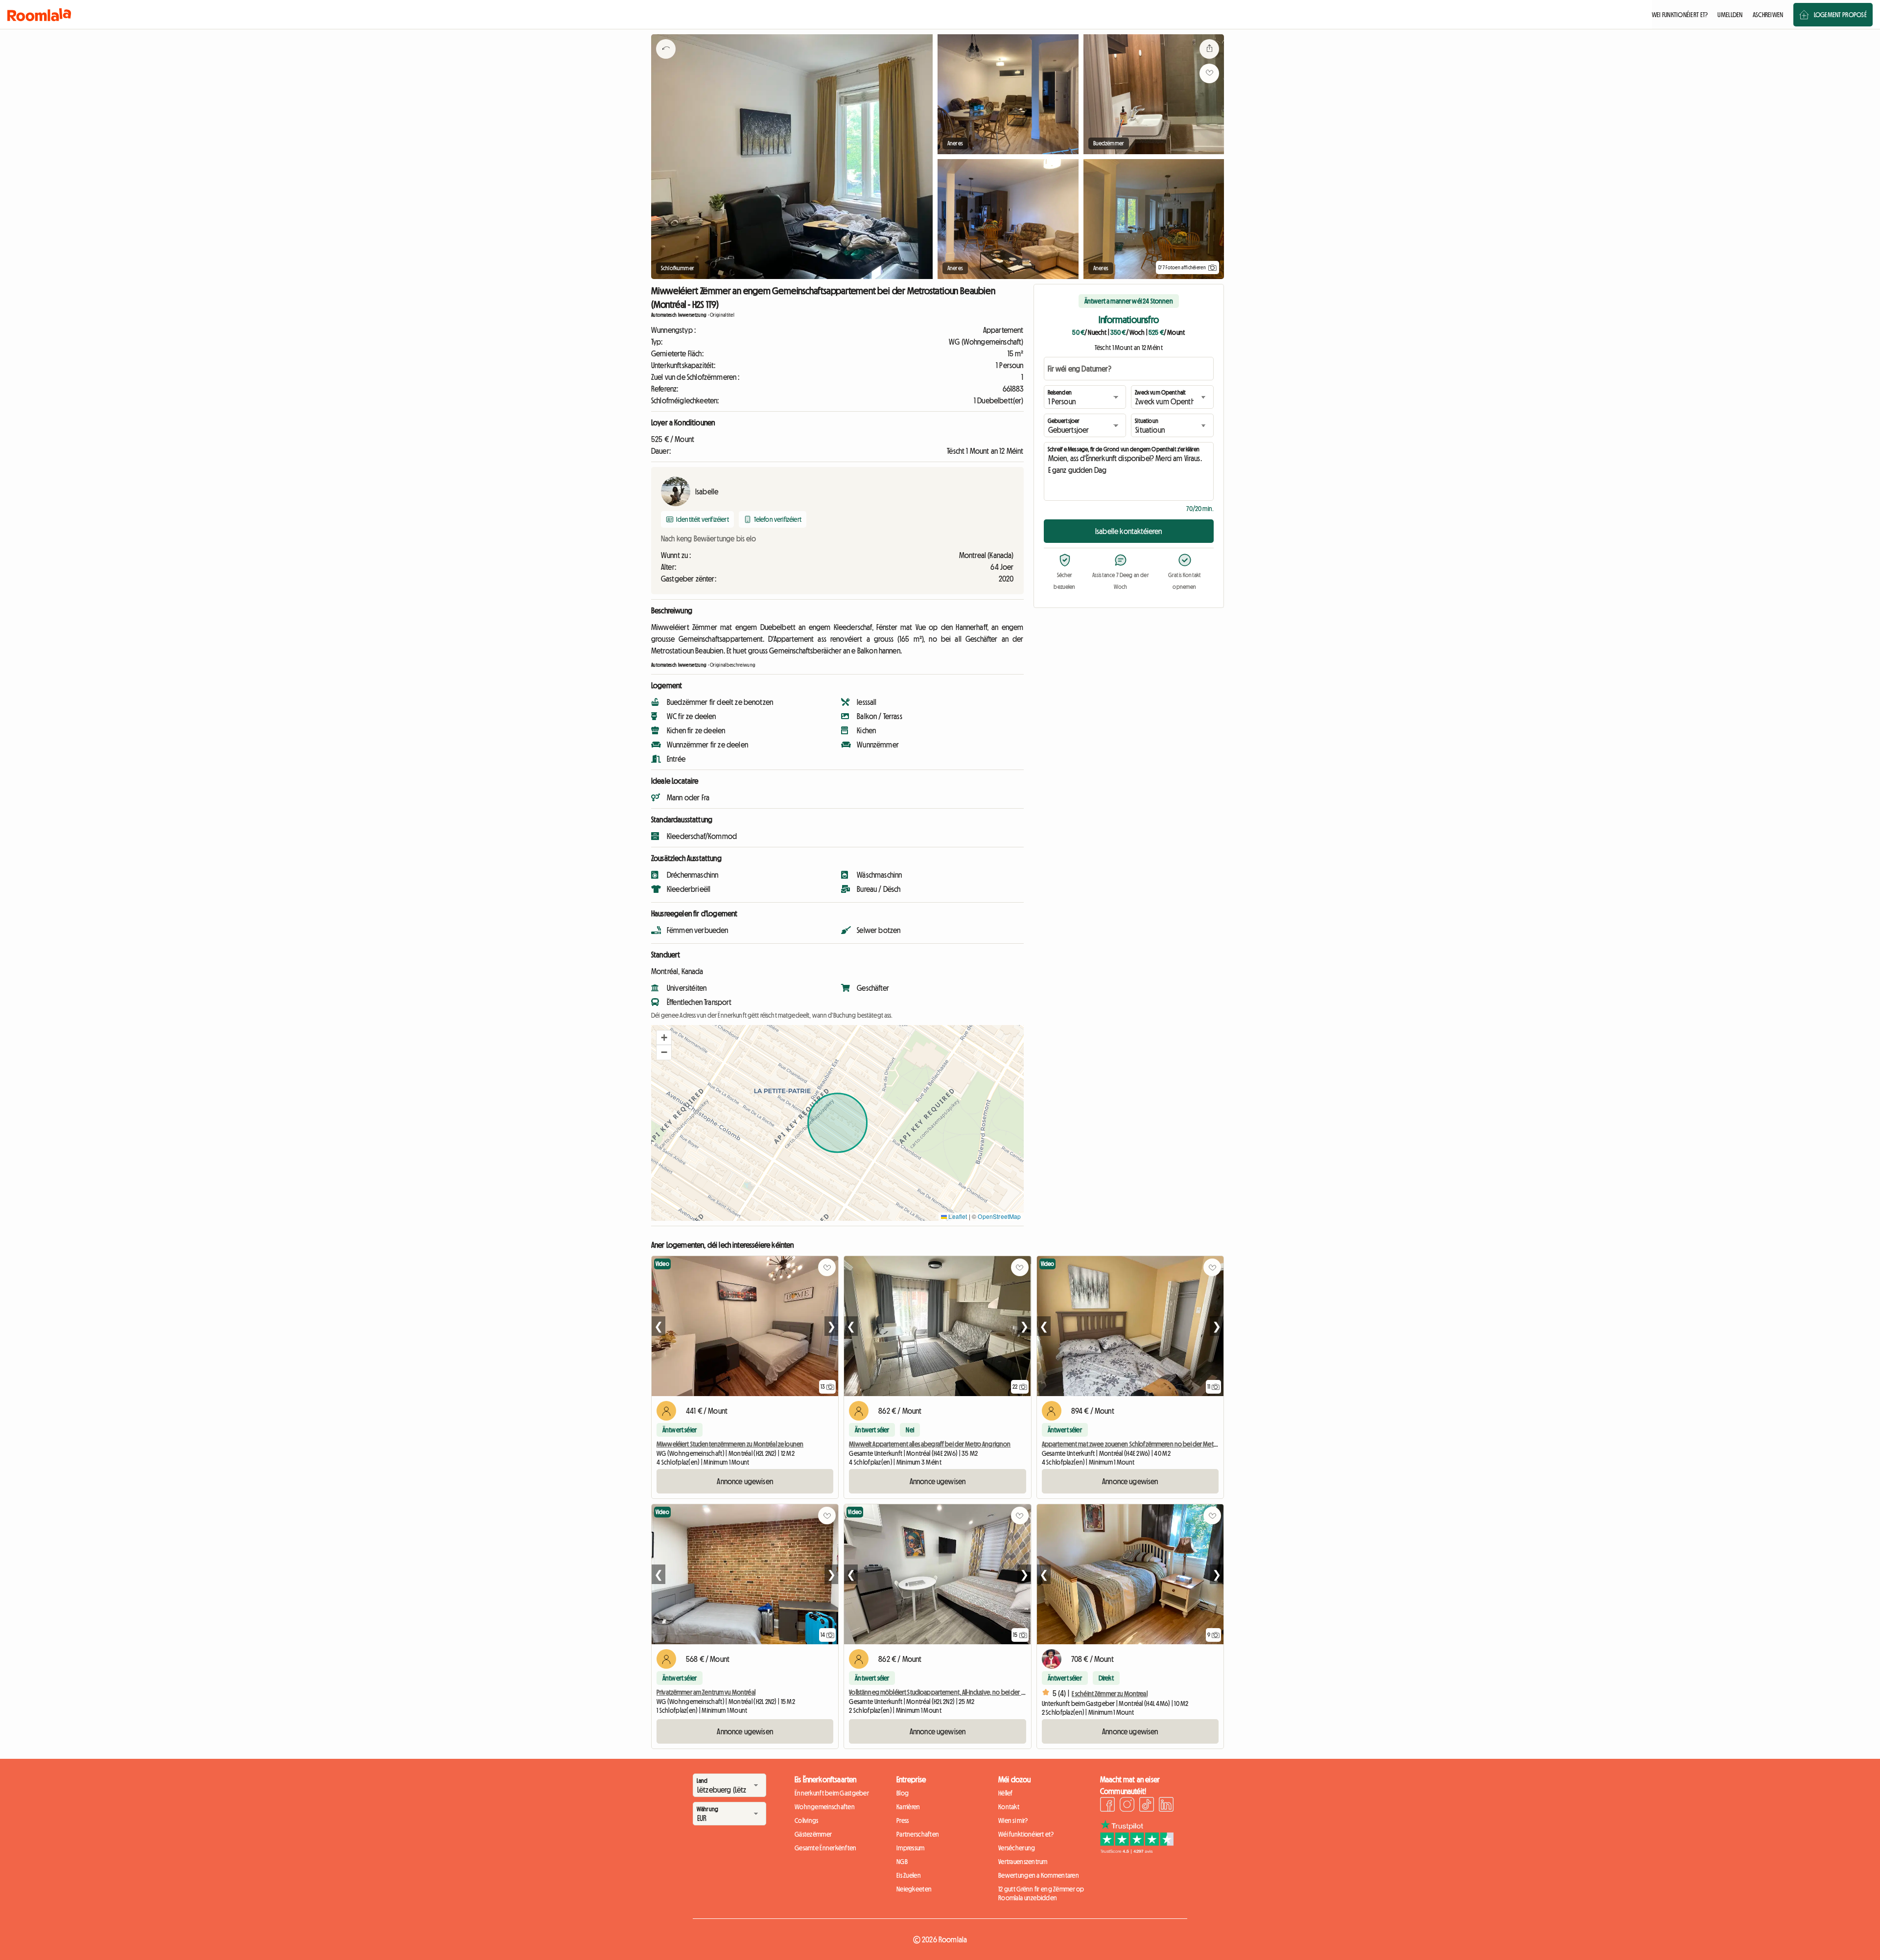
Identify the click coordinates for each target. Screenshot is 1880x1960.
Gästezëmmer (813, 1834)
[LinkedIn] (1166, 1806)
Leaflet (957, 1216)
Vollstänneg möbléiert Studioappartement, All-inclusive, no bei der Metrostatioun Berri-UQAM (968, 1692)
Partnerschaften (918, 1834)
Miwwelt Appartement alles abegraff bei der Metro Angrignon (930, 1444)
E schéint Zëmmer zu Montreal (1110, 1694)
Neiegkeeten (914, 1889)
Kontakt (1009, 1807)
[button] (664, 1038)
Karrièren (908, 1807)
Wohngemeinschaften (825, 1807)
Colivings (807, 1820)
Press (903, 1820)
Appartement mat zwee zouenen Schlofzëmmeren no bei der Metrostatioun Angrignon (1156, 1444)
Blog (903, 1793)
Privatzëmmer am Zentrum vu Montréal (706, 1692)
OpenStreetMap (999, 1216)
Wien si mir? (1013, 1820)
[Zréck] (666, 61)
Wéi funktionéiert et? (1026, 1834)
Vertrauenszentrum (1023, 1862)
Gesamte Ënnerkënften (826, 1848)
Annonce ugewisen (745, 1481)
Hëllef (1006, 1793)
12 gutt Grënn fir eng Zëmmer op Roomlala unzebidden (1041, 1893)
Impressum (911, 1848)
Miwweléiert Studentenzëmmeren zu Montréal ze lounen (730, 1444)
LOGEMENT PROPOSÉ (1840, 15)
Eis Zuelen (909, 1875)
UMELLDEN (1730, 15)
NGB (902, 1862)
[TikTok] (1147, 1806)
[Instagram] (1127, 1806)
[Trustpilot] (1137, 1851)
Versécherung (1017, 1848)
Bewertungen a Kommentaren (1039, 1875)
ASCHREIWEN (1768, 15)
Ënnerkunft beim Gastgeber (832, 1793)
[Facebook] (1107, 1806)
